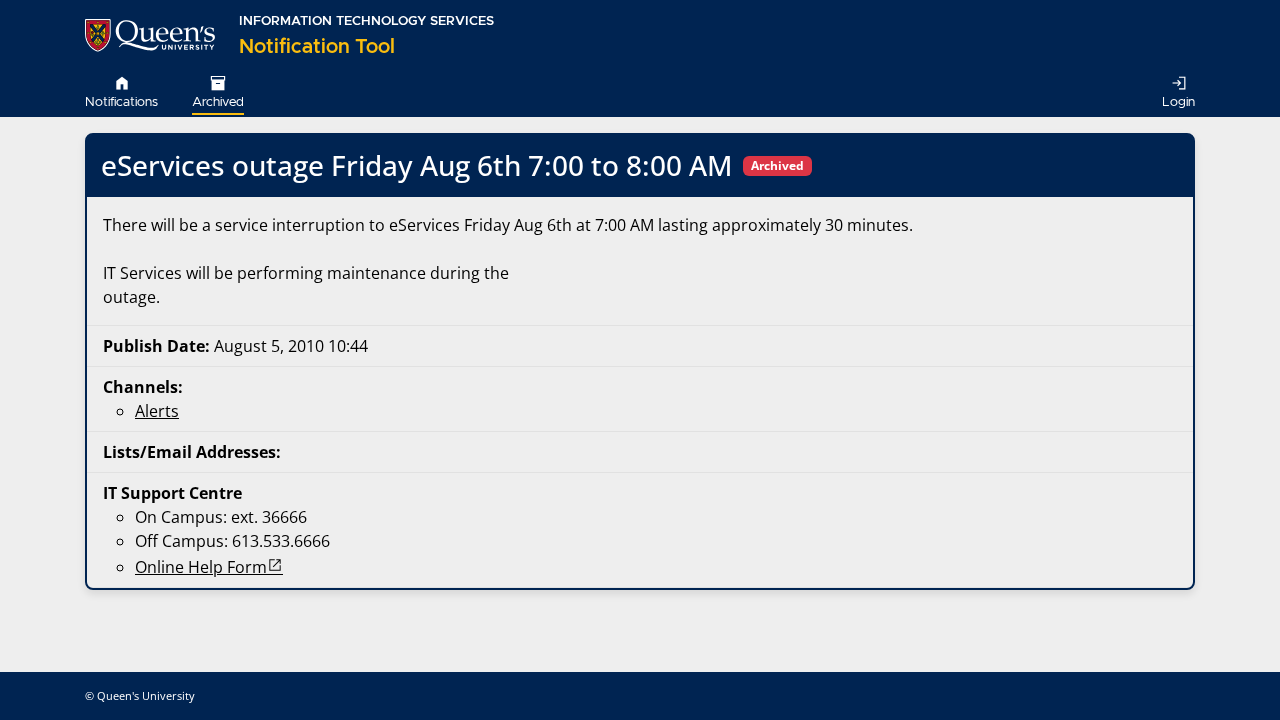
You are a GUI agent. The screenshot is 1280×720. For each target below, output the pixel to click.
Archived (218, 102)
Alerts (157, 411)
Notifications (121, 102)
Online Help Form (201, 567)
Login (1178, 102)
